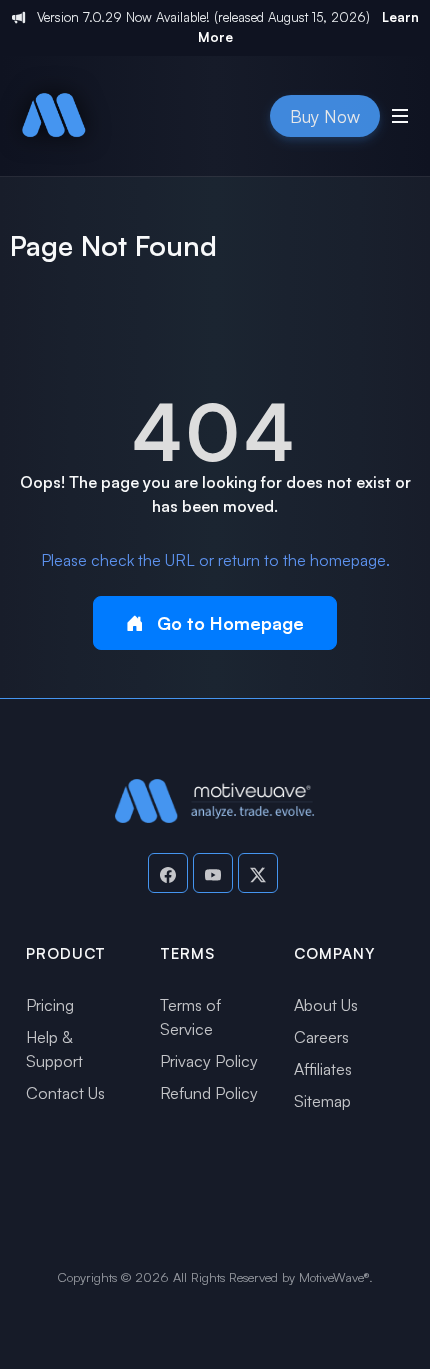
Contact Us (65, 1093)
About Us (326, 1005)
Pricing (50, 1005)
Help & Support (54, 1049)
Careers (321, 1037)
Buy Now (325, 116)
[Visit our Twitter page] (258, 873)
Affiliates (323, 1069)
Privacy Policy (209, 1061)
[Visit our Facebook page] (168, 873)
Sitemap (322, 1101)
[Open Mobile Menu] (400, 116)
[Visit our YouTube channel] (213, 873)
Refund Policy (209, 1093)
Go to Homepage (228, 623)
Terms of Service (190, 1017)
